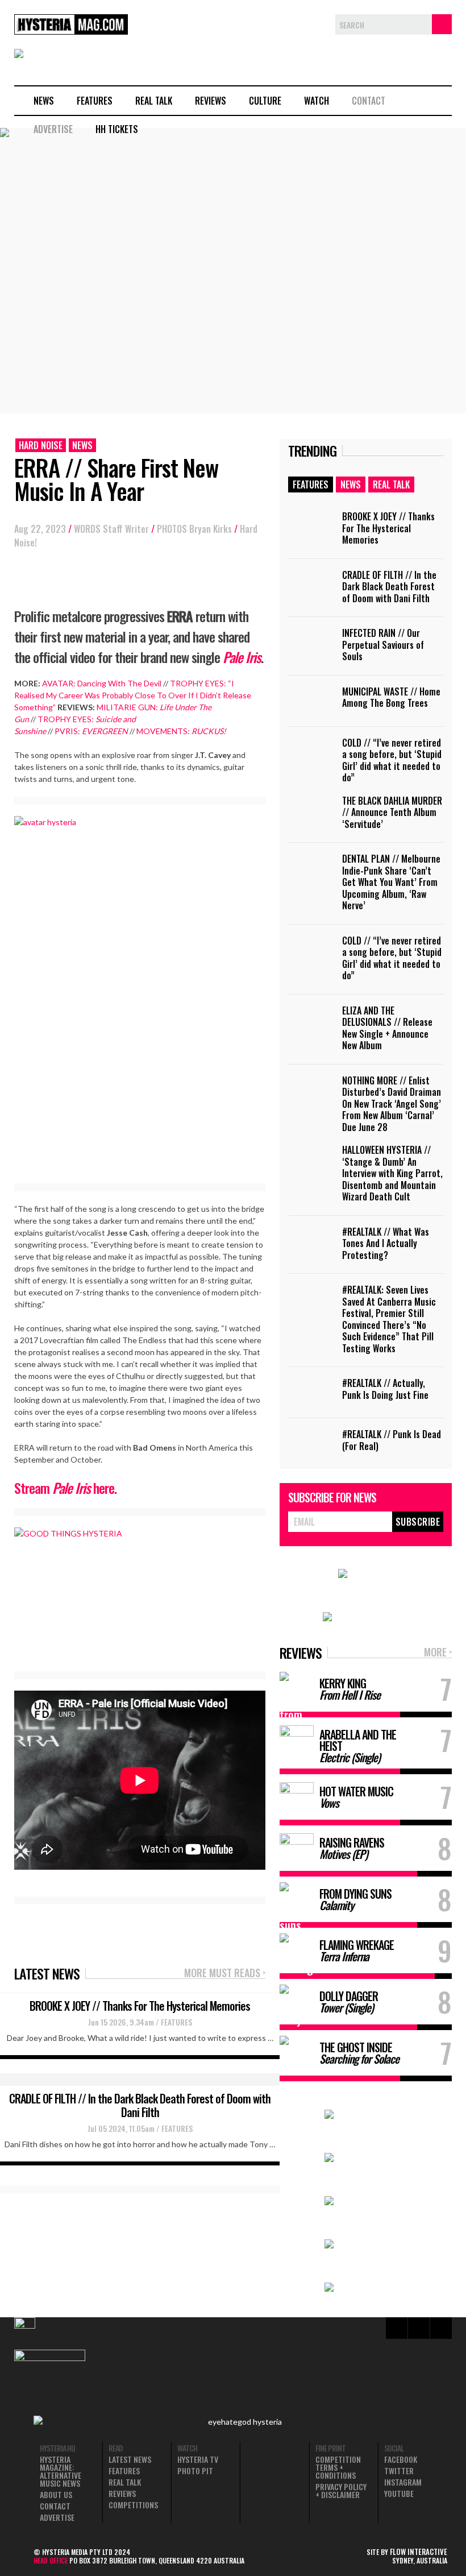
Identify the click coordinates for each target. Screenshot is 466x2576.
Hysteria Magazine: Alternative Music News (61, 2471)
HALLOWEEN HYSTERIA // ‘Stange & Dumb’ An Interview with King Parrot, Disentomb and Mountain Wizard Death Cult (392, 1173)
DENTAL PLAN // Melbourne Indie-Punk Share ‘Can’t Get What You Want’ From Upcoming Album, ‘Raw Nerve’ (391, 882)
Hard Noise (41, 445)
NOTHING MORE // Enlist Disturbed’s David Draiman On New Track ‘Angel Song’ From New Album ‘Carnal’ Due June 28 (392, 1104)
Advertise (53, 129)
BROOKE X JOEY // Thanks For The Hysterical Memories (140, 2006)
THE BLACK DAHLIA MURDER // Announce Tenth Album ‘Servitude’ (392, 812)
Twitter (399, 2471)
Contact (369, 101)
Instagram (403, 2482)
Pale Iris (242, 657)
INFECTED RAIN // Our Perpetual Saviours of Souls (383, 645)
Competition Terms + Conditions (338, 2467)
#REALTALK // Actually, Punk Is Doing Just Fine (385, 1389)
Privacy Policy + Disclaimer (341, 2491)
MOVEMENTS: (181, 731)
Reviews (211, 101)
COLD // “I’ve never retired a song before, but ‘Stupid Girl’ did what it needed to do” (392, 760)
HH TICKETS (117, 129)
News (44, 101)
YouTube (399, 2494)
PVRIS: (91, 731)
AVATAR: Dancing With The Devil (102, 683)
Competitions (133, 2505)
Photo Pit (195, 2471)
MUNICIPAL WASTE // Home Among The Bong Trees (391, 697)
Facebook (401, 2459)
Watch (317, 101)
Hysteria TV (198, 2459)
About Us (56, 2495)
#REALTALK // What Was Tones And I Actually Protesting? (386, 1243)
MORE (438, 1653)
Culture (265, 101)
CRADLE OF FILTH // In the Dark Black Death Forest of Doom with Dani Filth (140, 2105)
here (104, 1488)
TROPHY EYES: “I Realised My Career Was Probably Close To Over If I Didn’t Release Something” (133, 695)
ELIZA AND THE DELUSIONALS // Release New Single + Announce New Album (387, 1028)
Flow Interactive (419, 2552)
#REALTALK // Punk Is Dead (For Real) (392, 1440)
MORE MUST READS (225, 1974)
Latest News (130, 2459)
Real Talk (154, 101)
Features (95, 101)
